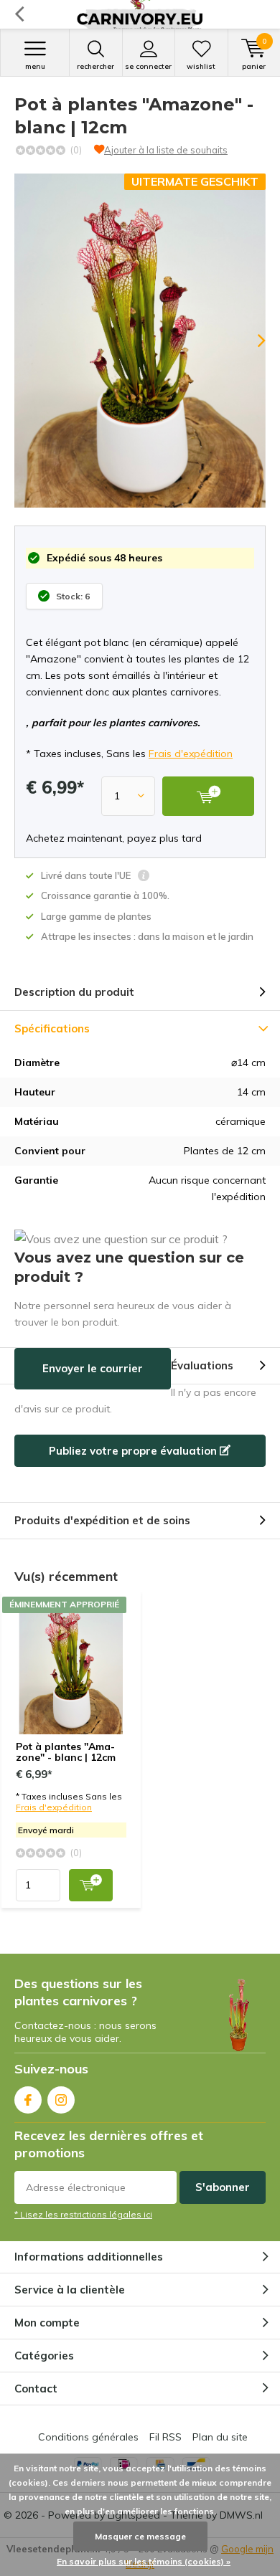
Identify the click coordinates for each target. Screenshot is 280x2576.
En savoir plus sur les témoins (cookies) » (144, 2561)
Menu (35, 66)
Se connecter (148, 66)
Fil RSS (165, 2437)
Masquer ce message (140, 2536)
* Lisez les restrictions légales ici (83, 2214)
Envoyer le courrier (93, 1368)
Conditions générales (88, 2437)
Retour (19, 14)
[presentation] (251, 341)
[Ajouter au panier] (91, 1885)
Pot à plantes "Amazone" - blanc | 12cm (66, 1752)
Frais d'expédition (191, 754)
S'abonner (223, 2187)
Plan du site (220, 2437)
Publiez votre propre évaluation (134, 1451)
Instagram (61, 2100)
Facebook (28, 2100)
